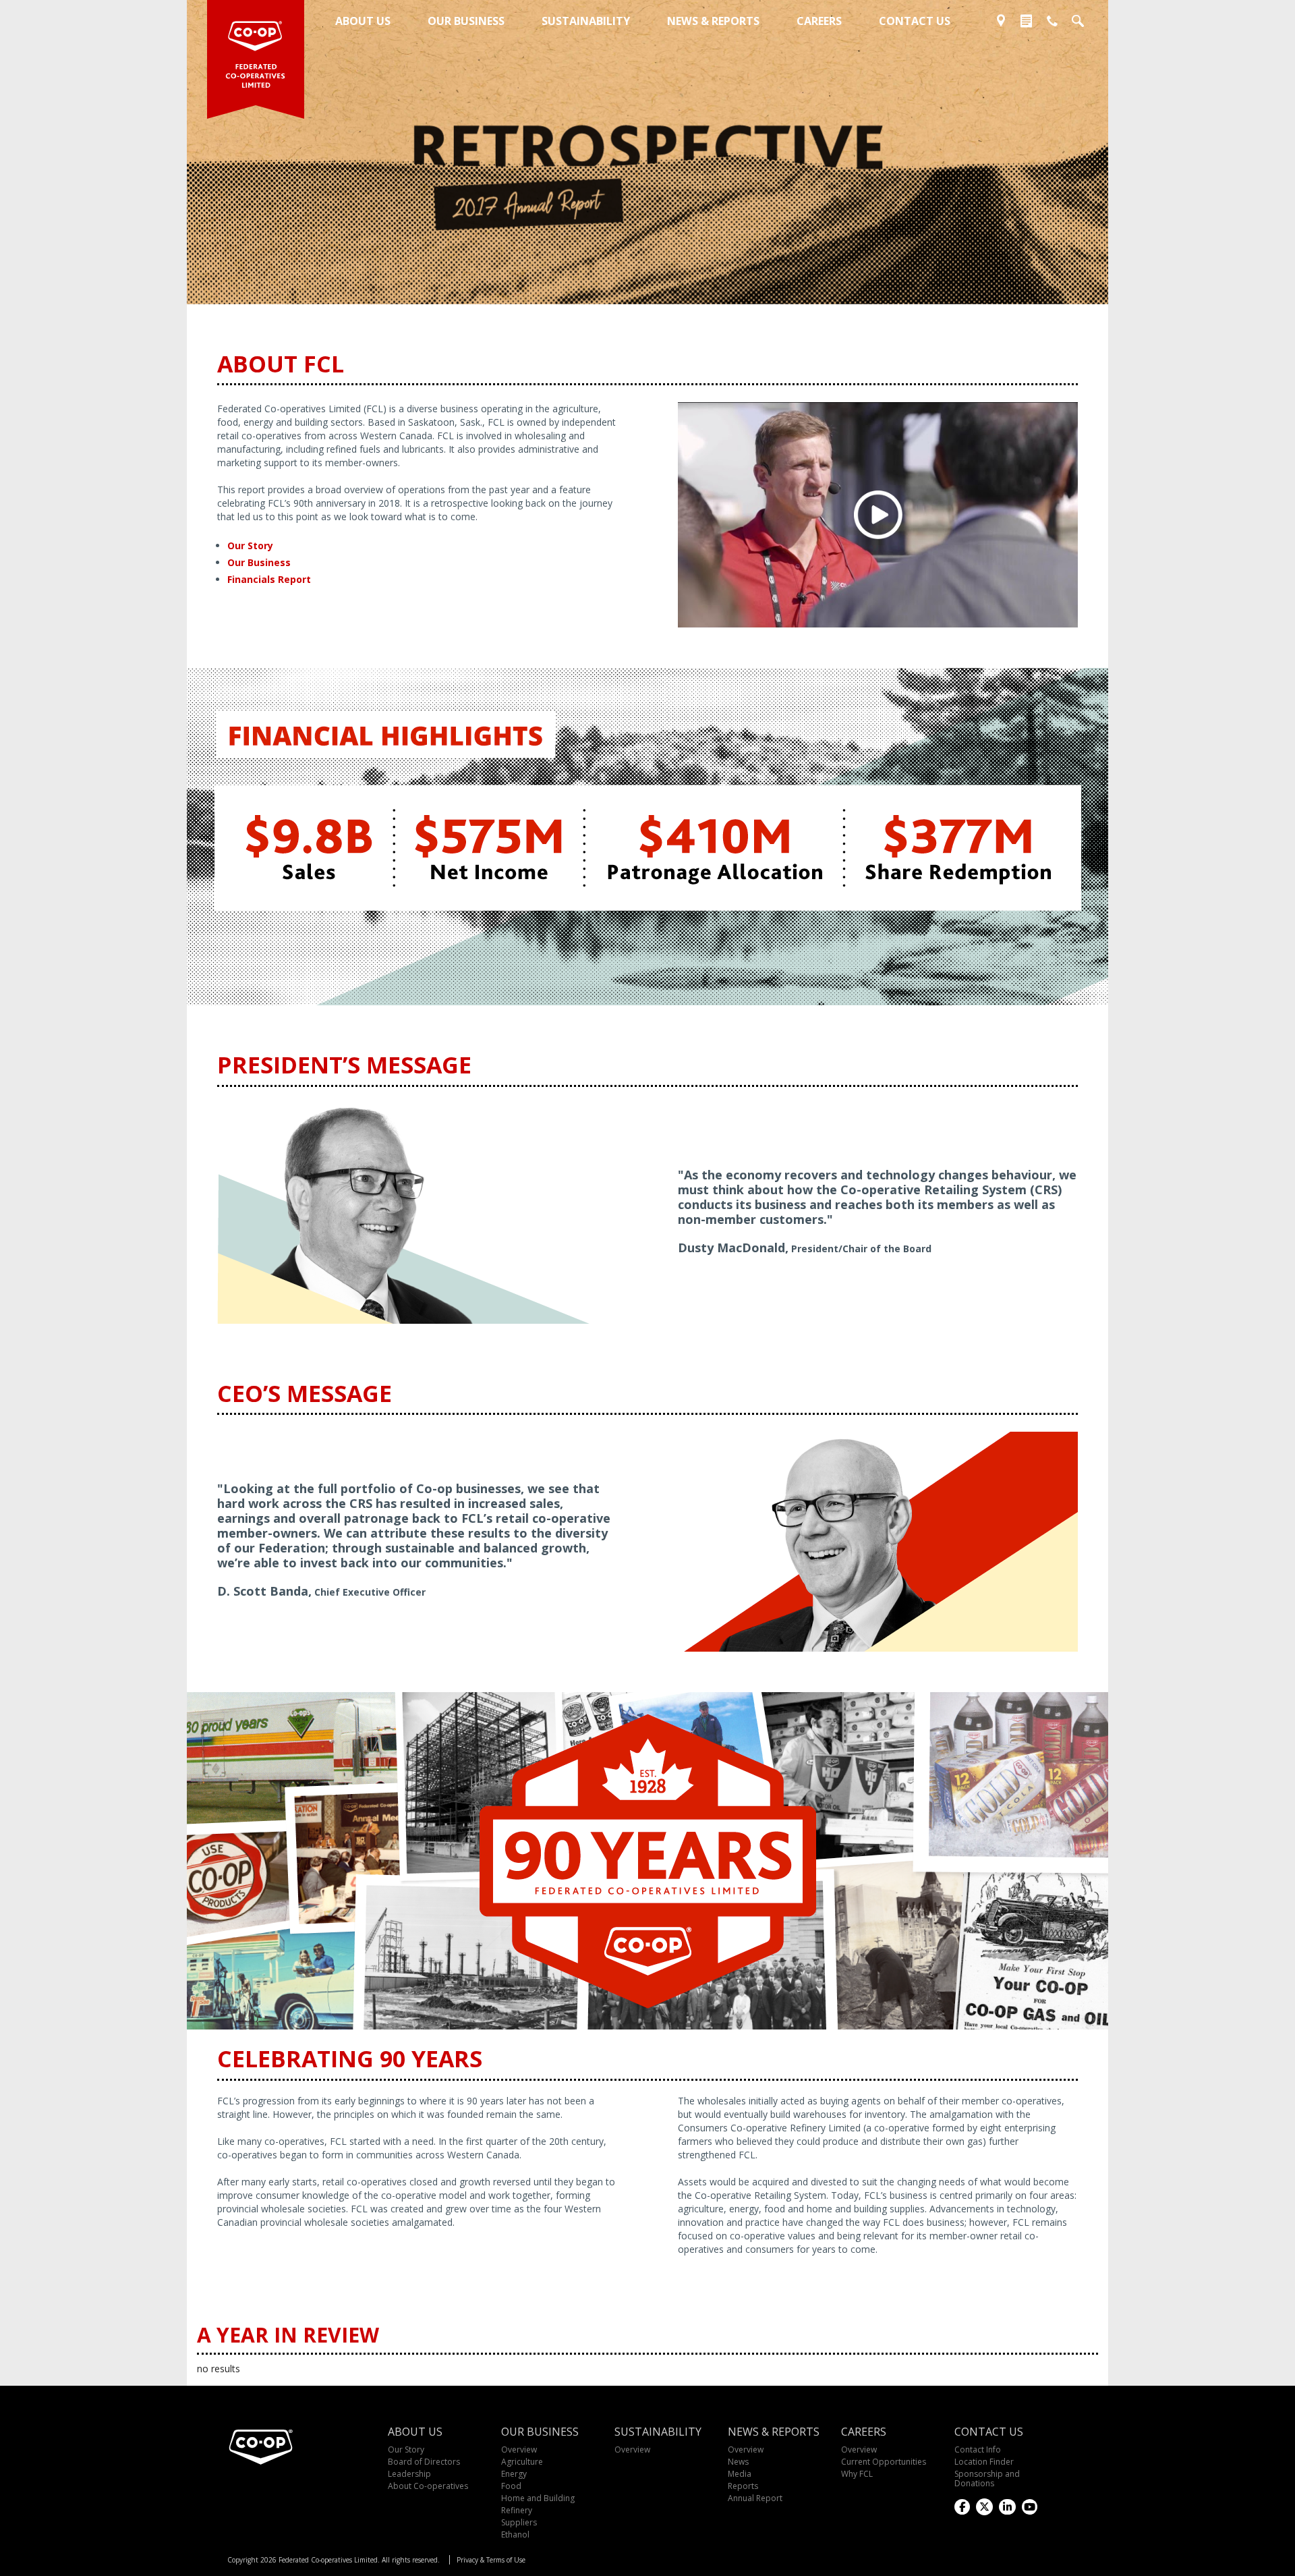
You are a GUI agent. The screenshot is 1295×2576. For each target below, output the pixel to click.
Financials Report (269, 579)
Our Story (250, 545)
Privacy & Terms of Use (491, 2560)
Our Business (259, 562)
